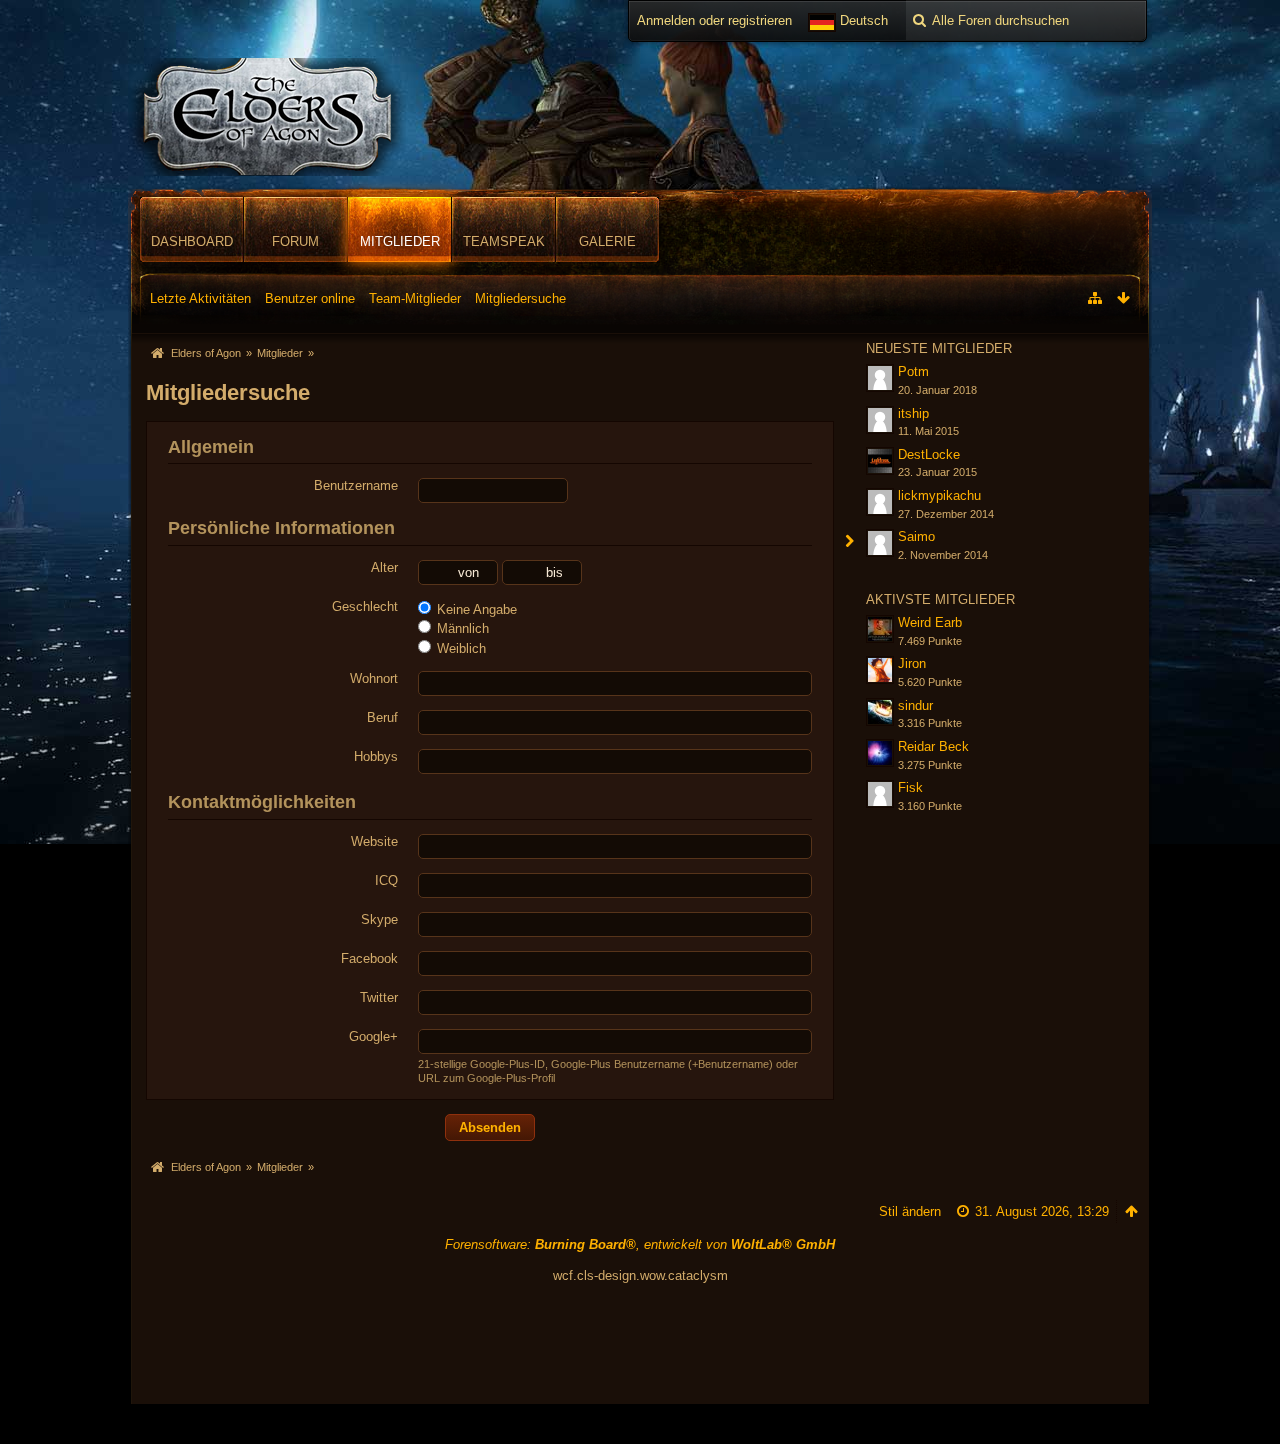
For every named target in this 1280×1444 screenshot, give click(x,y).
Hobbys (376, 756)
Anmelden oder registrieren (714, 20)
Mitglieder (400, 241)
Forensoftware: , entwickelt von (640, 1244)
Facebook (369, 958)
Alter (384, 567)
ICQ (386, 880)
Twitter (379, 997)
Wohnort (374, 678)
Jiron (912, 663)
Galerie (607, 241)
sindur (915, 705)
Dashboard (192, 241)
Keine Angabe (475, 609)
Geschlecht (365, 606)
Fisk (910, 787)
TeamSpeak (504, 241)
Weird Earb (930, 622)
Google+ (373, 1036)
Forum (295, 241)
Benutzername (356, 485)
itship (913, 413)
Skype (379, 919)
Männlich (461, 628)
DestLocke (929, 454)
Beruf (382, 717)
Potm (913, 371)
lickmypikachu (939, 495)
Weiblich (459, 648)
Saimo (916, 536)
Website (374, 841)
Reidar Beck (933, 746)
